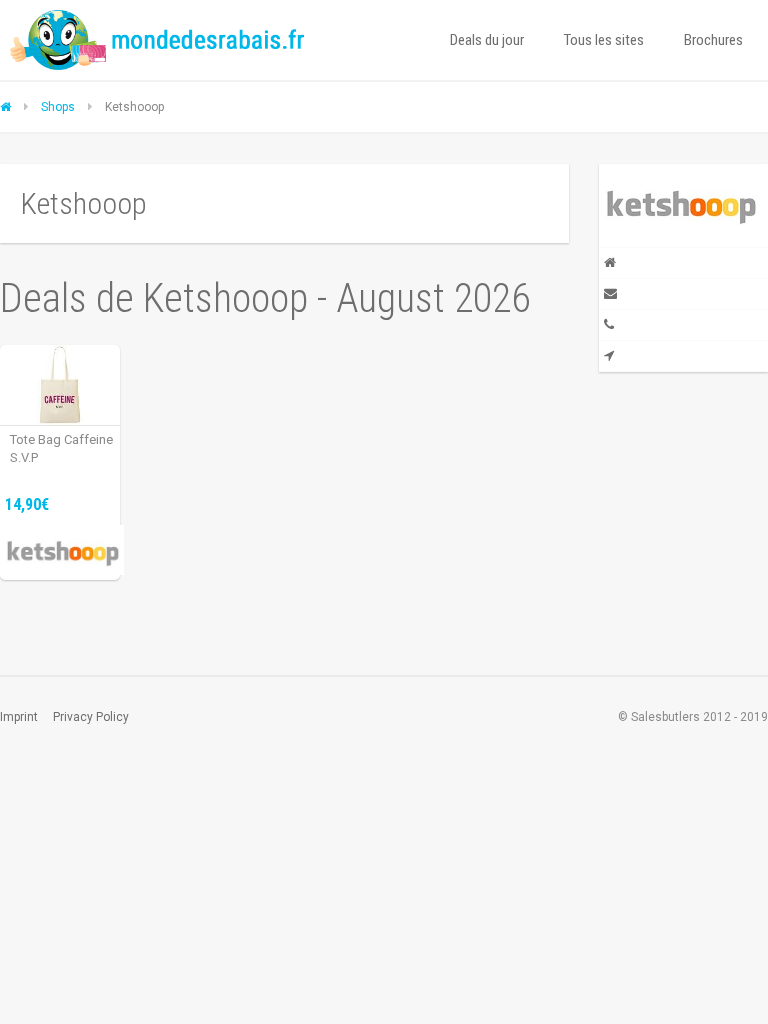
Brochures (713, 40)
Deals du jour (487, 40)
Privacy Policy (91, 717)
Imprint (19, 717)
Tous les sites (604, 40)
